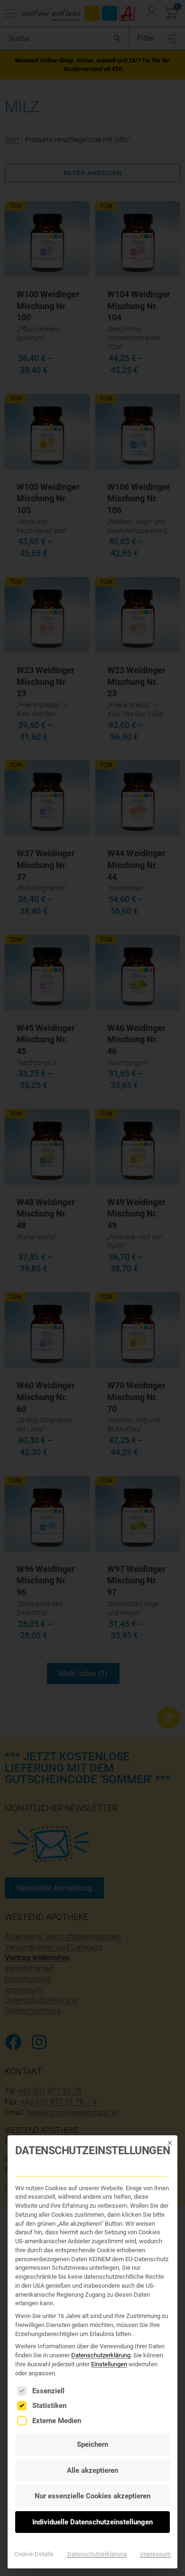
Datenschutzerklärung (101, 2355)
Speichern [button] (92, 2444)
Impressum (155, 2554)
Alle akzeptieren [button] (92, 2470)
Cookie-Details (34, 2554)
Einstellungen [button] (109, 2364)
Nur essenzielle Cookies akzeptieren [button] (92, 2496)
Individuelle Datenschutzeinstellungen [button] (92, 2522)
